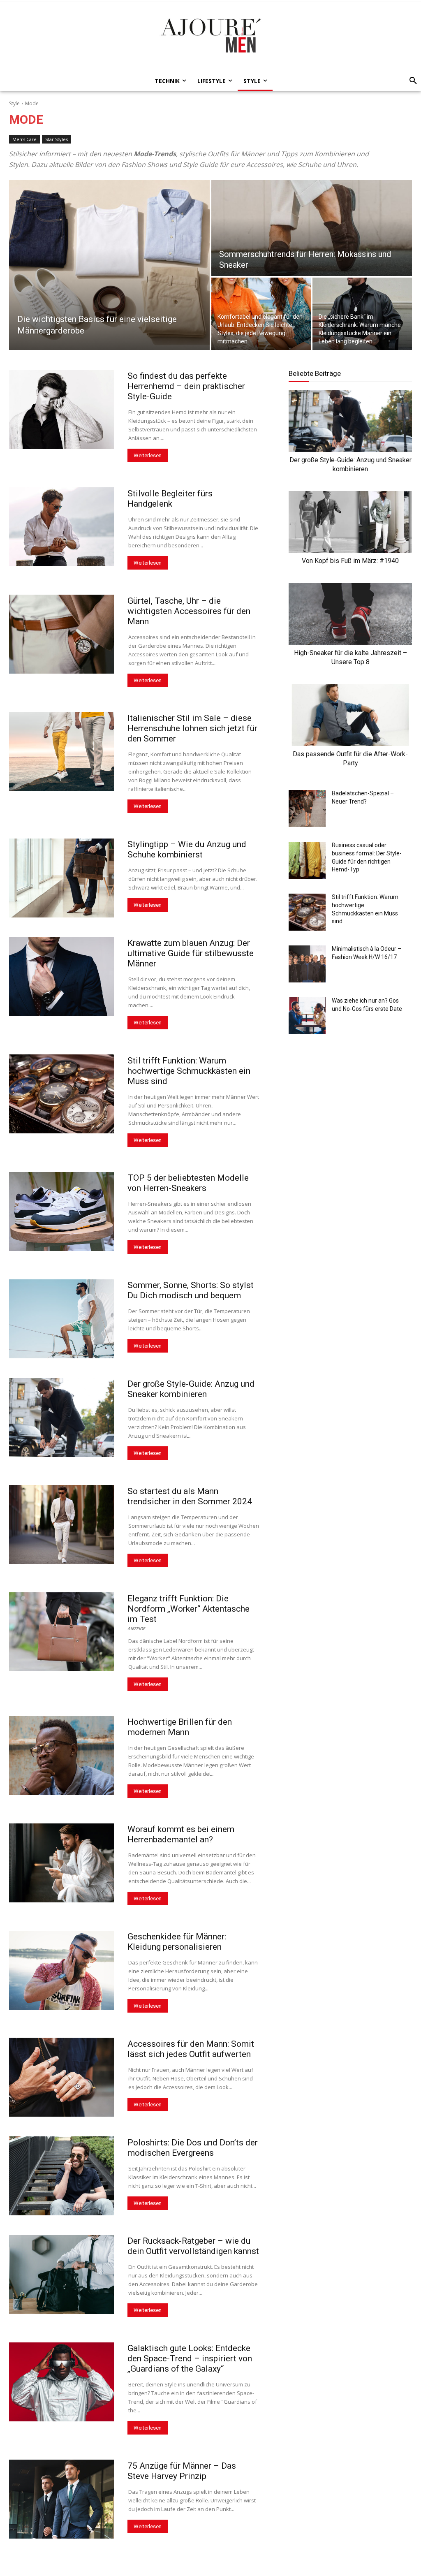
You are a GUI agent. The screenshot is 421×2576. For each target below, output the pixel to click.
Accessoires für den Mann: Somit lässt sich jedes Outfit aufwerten (191, 2049)
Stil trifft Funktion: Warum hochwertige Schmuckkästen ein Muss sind (189, 1071)
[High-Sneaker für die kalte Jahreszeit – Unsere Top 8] (350, 614)
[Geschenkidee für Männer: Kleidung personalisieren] (62, 1970)
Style (14, 103)
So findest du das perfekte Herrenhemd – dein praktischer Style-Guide (186, 386)
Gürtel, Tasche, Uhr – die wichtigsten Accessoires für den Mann (189, 611)
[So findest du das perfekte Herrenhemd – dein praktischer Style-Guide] (62, 410)
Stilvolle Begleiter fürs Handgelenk (170, 499)
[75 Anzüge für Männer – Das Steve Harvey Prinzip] (62, 2499)
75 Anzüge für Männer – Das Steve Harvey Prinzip (182, 2471)
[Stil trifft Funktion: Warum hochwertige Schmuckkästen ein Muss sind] (62, 1094)
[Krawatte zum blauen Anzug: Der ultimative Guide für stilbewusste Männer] (62, 977)
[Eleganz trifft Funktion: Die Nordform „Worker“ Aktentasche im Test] (62, 1632)
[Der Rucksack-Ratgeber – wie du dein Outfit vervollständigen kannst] (62, 2275)
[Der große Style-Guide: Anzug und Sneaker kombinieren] (62, 1418)
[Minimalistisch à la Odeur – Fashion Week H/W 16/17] (307, 964)
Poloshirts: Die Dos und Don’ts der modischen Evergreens (193, 2148)
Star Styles (57, 139)
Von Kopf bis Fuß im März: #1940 (350, 561)
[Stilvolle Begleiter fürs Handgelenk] (62, 527)
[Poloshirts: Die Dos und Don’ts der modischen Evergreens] (62, 2176)
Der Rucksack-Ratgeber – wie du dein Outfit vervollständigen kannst (193, 2246)
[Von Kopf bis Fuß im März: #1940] (350, 522)
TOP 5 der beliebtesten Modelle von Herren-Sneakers (188, 1183)
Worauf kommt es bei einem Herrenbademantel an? (181, 1834)
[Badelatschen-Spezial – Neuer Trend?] (307, 808)
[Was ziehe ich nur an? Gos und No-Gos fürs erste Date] (307, 1016)
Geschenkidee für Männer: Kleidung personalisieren (177, 1942)
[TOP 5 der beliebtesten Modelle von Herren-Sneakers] (62, 1212)
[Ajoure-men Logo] (210, 35)
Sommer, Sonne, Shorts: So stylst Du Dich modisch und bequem (191, 1290)
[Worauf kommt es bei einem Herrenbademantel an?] (62, 1863)
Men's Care (24, 139)
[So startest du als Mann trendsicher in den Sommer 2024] (62, 1524)
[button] (411, 81)
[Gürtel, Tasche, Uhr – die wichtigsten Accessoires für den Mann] (62, 634)
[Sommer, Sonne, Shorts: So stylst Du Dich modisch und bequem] (62, 1319)
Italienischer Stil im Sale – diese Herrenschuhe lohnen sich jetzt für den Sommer (192, 728)
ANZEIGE (136, 1628)
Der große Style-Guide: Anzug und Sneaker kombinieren (191, 1389)
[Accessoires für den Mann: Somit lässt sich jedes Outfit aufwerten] (62, 2077)
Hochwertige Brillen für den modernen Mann (180, 1727)
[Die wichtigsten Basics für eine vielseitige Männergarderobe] (109, 265)
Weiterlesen (148, 455)
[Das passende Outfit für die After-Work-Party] (350, 715)
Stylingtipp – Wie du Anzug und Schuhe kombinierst (187, 849)
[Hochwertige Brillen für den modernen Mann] (62, 1756)
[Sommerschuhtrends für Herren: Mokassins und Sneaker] (312, 228)
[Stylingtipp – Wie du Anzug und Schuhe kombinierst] (62, 878)
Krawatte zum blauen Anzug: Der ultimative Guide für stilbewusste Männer (191, 953)
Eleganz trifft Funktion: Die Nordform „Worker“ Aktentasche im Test (189, 1609)
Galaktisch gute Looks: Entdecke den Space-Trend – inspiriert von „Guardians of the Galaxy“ (190, 2358)
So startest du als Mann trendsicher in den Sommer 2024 (190, 1496)
